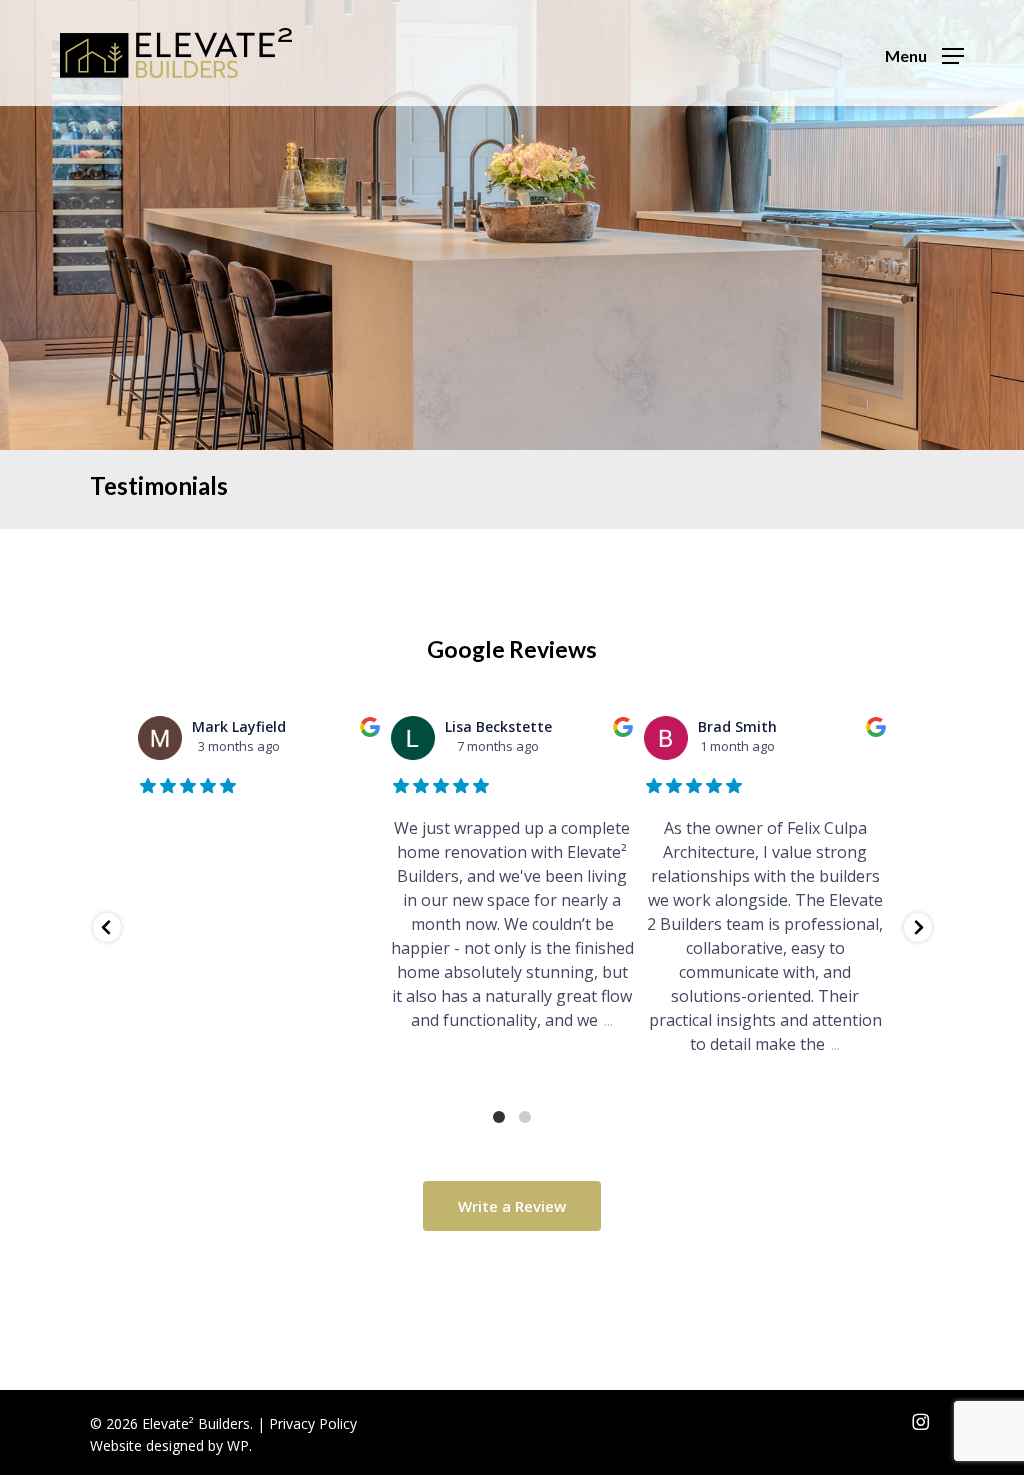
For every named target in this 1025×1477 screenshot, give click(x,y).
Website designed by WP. (171, 1445)
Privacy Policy (313, 1423)
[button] (924, 54)
